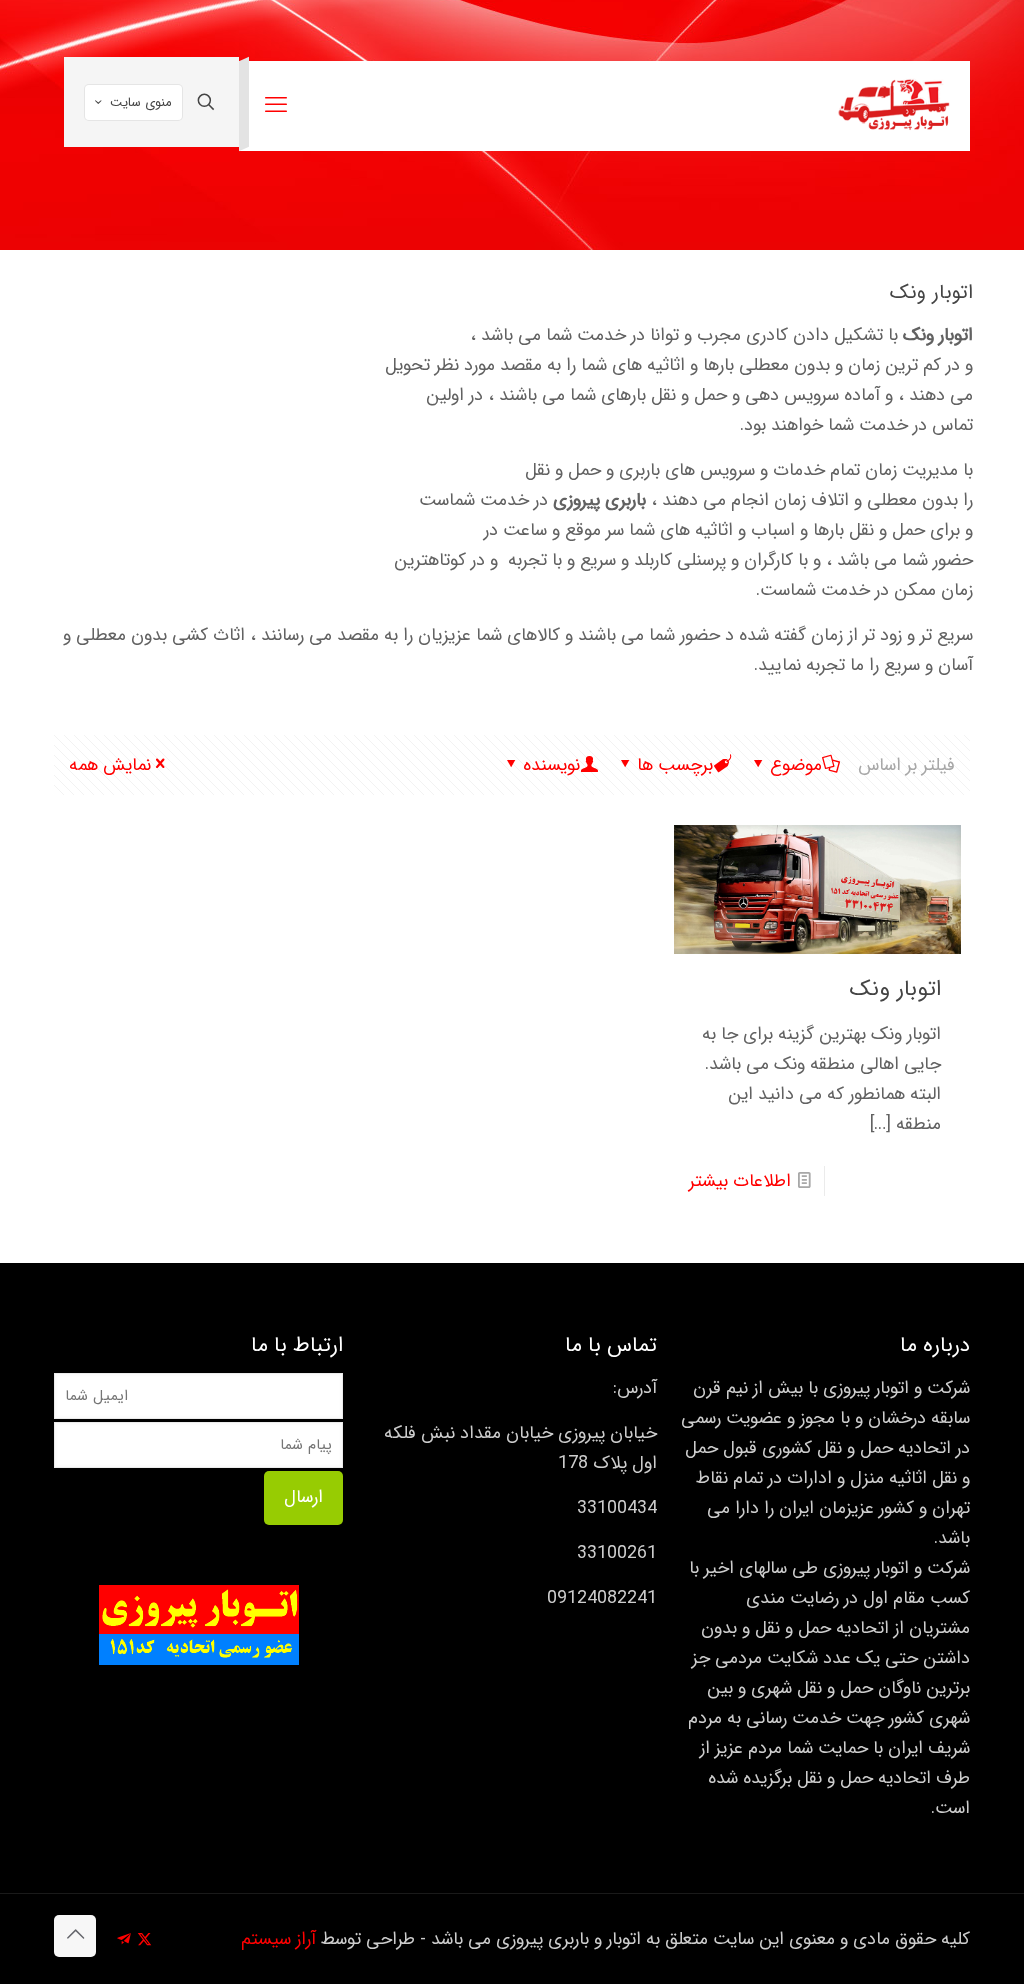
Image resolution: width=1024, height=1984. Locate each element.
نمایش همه (110, 765)
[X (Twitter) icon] (144, 1940)
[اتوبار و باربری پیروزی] (894, 106)
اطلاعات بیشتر (740, 1181)
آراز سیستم (278, 1939)
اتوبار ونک (895, 989)
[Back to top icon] (75, 1936)
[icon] (123, 1940)
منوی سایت (141, 102)
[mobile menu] (276, 106)
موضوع (796, 765)
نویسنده (551, 765)
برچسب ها (675, 765)
